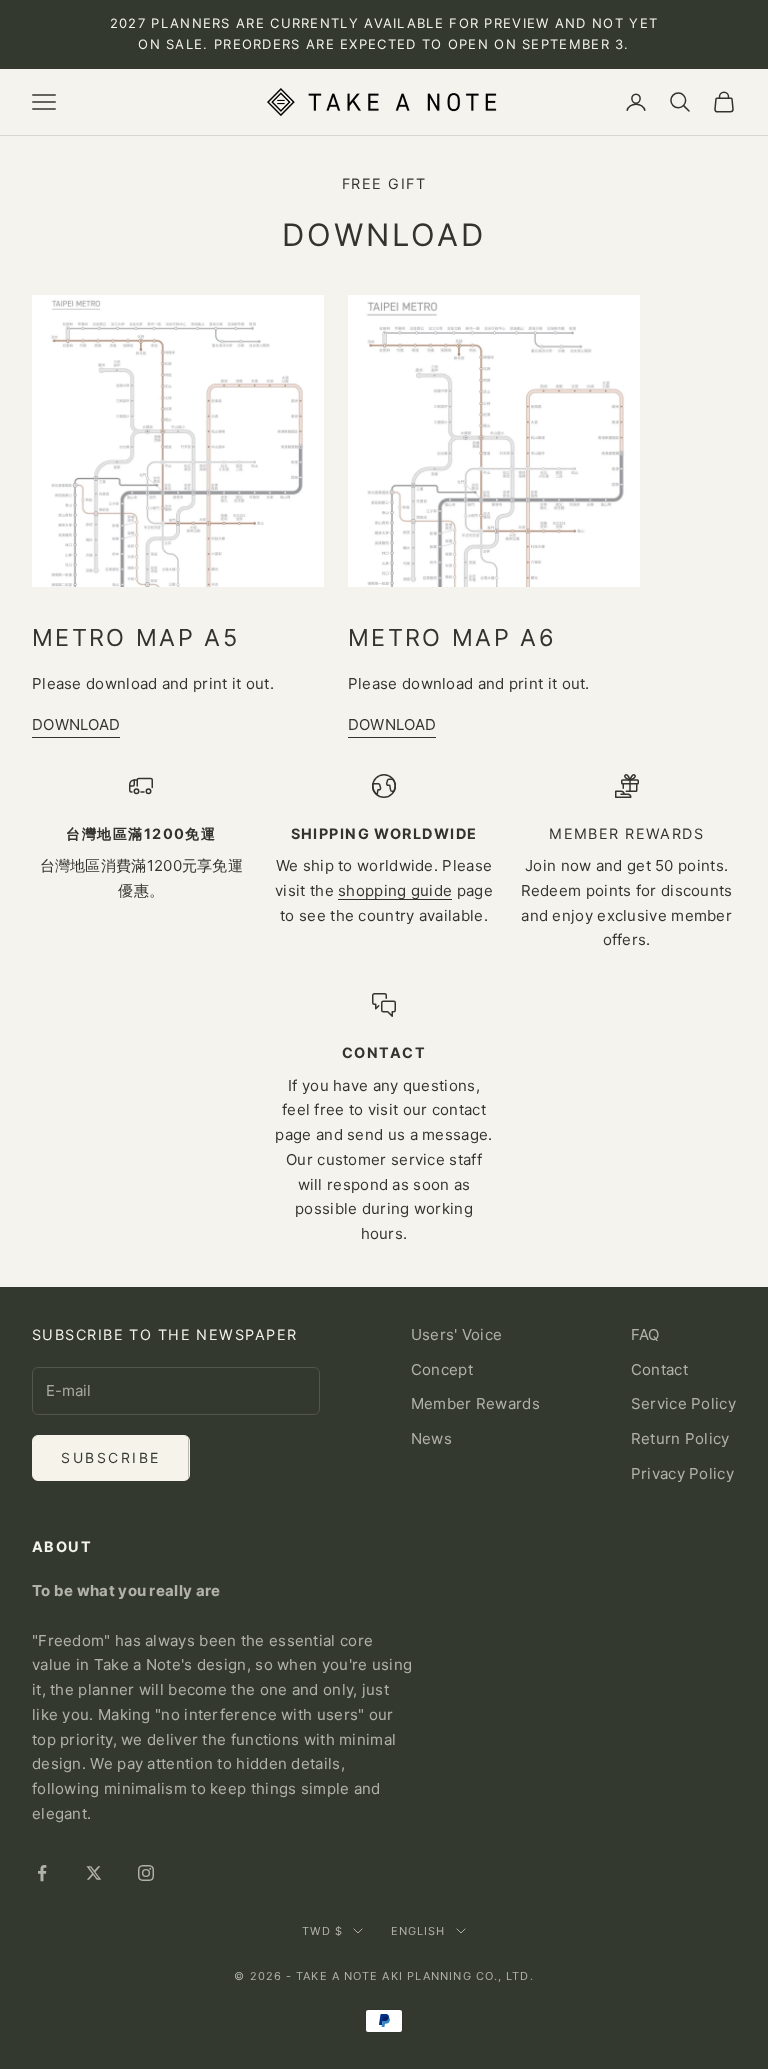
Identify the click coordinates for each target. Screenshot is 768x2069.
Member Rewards (475, 1403)
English (418, 1931)
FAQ (645, 1334)
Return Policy (680, 1438)
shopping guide (395, 890)
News (431, 1438)
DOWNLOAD (76, 724)
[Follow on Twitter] (94, 1873)
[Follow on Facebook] (42, 1873)
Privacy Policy (682, 1473)
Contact (659, 1369)
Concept (442, 1369)
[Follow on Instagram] (146, 1873)
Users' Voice (457, 1334)
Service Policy (683, 1403)
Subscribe (111, 1457)
